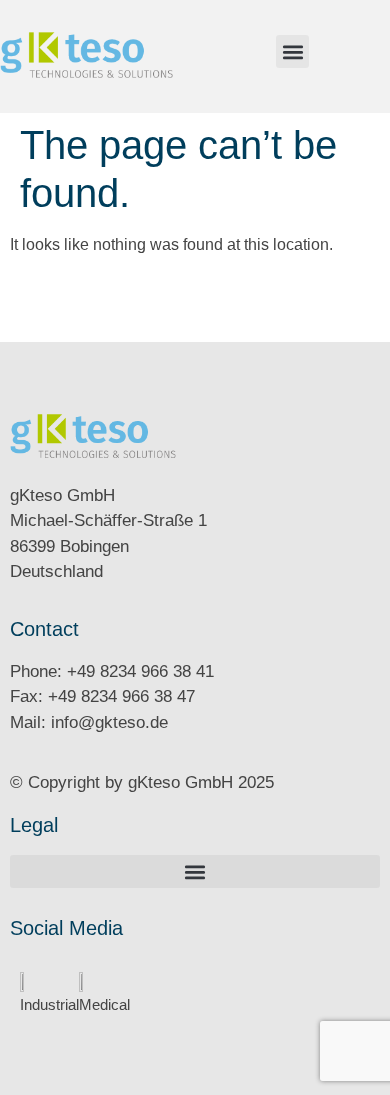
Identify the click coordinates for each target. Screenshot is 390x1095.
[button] (292, 51)
